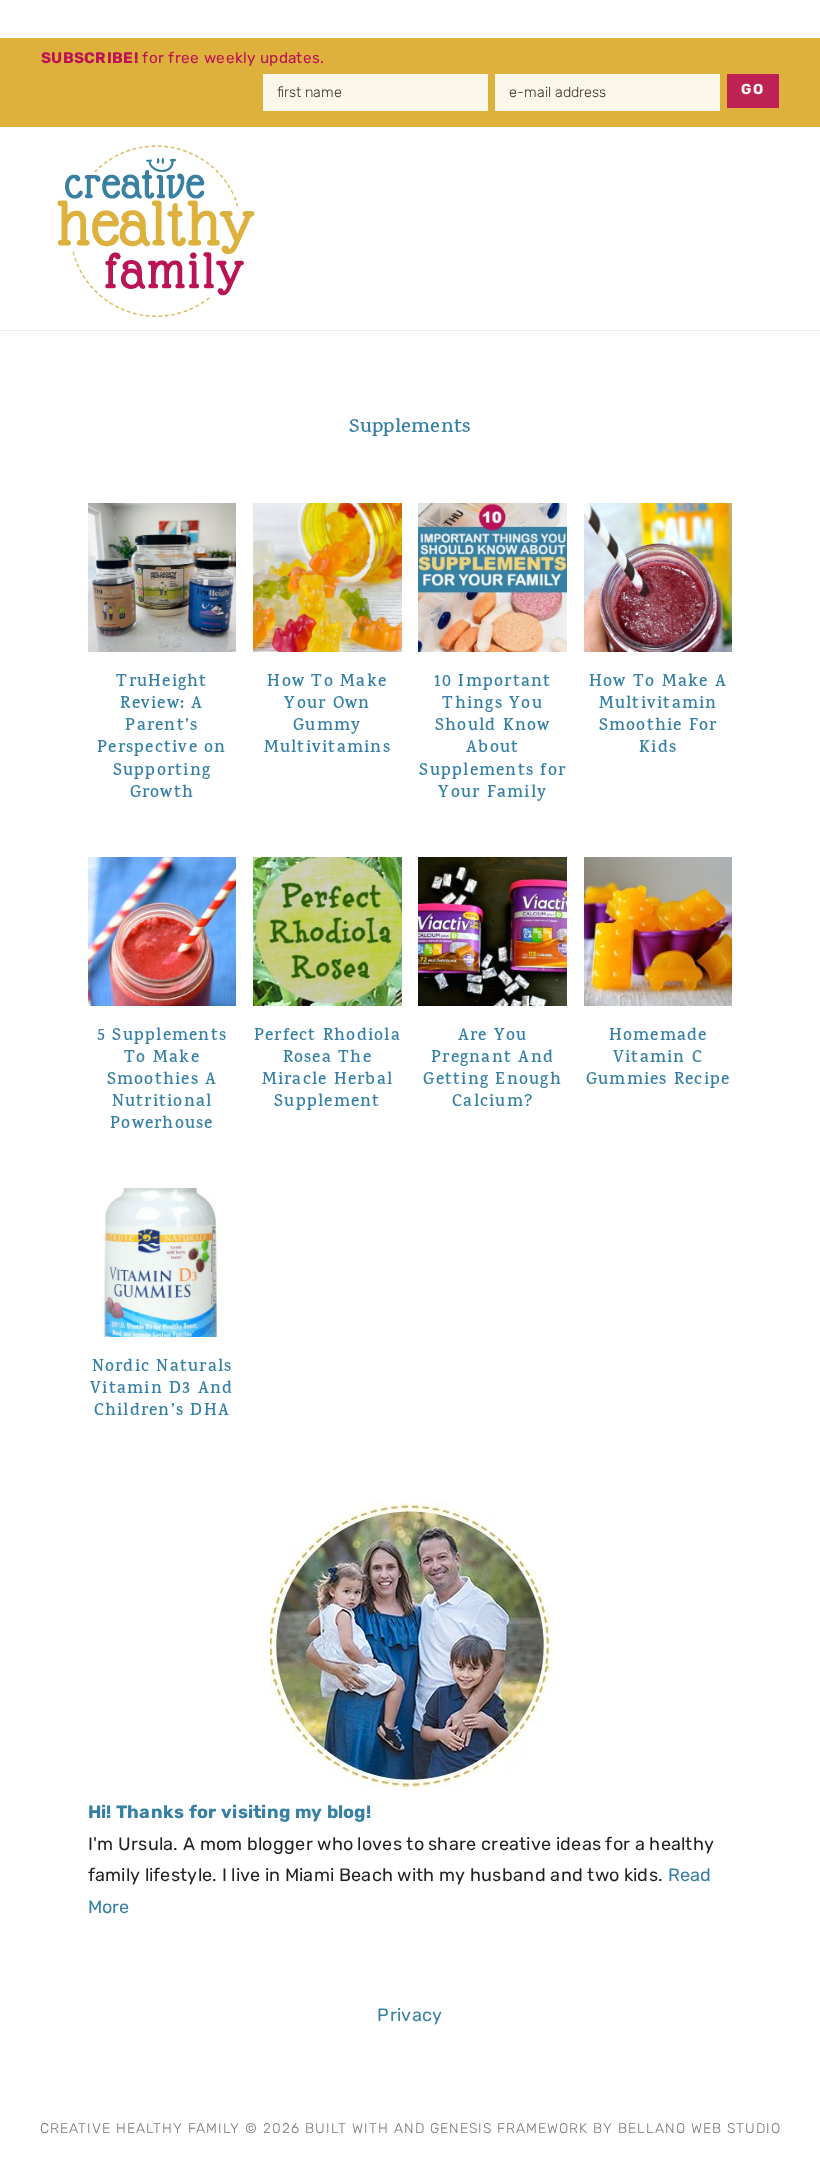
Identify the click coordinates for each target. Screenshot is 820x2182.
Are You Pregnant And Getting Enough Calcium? (492, 1070)
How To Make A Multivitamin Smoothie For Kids (658, 716)
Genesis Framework (509, 2128)
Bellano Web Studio (699, 2128)
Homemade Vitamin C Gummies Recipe (658, 1059)
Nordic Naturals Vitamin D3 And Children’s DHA (162, 1390)
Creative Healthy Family (168, 231)
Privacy (409, 2015)
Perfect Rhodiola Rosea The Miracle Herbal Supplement (327, 1070)
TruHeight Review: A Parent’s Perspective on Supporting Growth (162, 738)
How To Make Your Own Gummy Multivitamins (327, 716)
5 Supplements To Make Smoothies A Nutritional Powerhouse (162, 1081)
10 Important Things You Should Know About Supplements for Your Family (492, 738)
